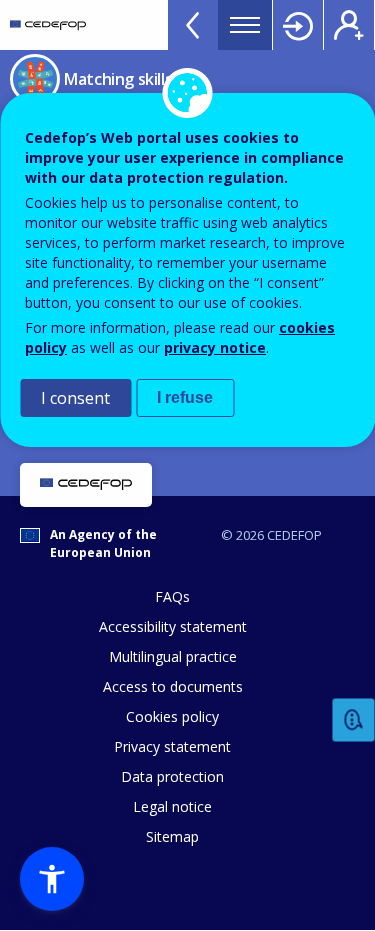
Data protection (172, 776)
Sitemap (172, 836)
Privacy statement (172, 746)
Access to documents (173, 686)
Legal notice (172, 806)
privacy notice (215, 347)
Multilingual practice (173, 656)
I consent (75, 398)
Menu (245, 25)
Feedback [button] (354, 720)
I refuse (185, 397)
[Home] (48, 25)
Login (298, 25)
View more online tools (193, 25)
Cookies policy (172, 716)
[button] (52, 879)
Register (349, 25)
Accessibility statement (173, 626)
